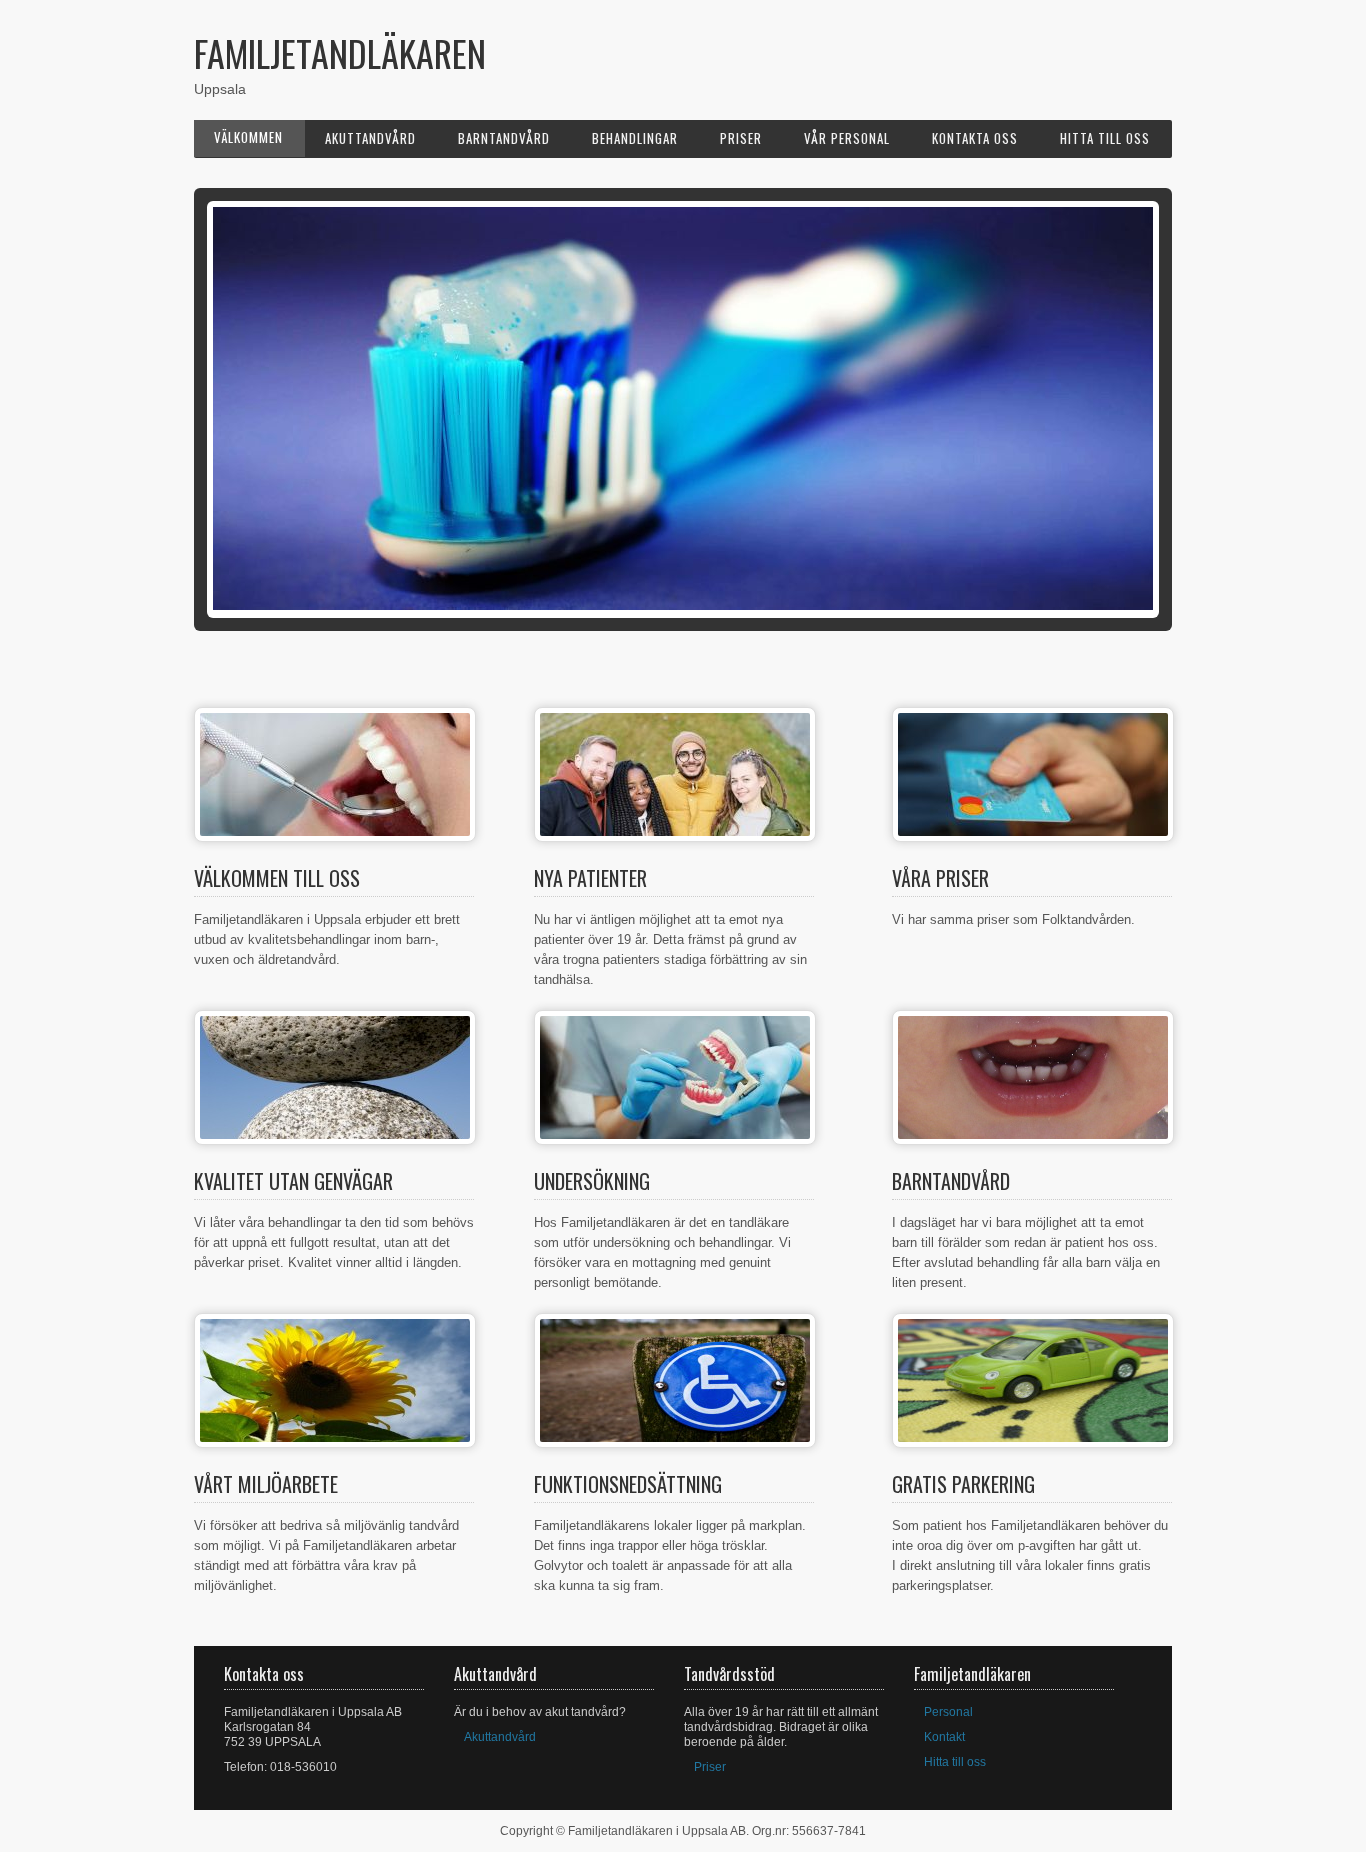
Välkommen (248, 137)
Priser (741, 138)
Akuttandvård (370, 138)
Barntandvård (504, 138)
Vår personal (847, 138)
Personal (948, 1712)
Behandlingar (635, 138)
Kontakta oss (975, 138)
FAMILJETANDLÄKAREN (340, 52)
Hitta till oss (1105, 138)
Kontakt (944, 1737)
